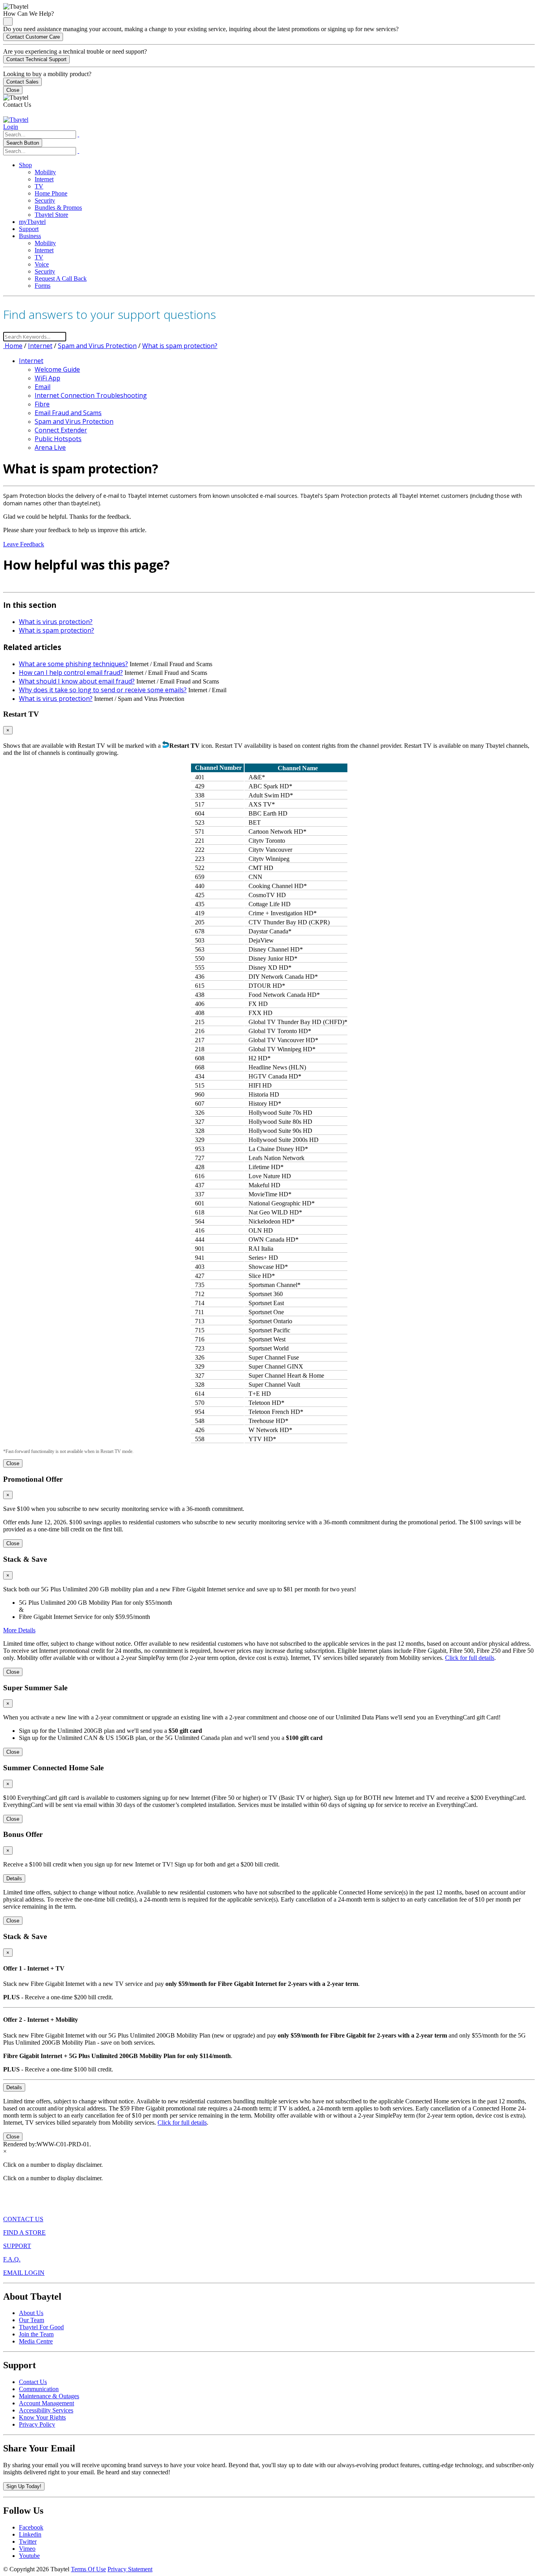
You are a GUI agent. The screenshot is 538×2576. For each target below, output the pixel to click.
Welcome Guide (57, 369)
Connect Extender (61, 430)
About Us (31, 2313)
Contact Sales (22, 82)
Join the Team (36, 2334)
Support (29, 229)
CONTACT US (23, 2219)
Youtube (29, 2556)
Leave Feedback (24, 544)
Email (43, 387)
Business (30, 236)
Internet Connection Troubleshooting (91, 395)
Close (13, 90)
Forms (43, 286)
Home (13, 346)
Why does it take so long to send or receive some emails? (103, 690)
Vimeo (27, 2549)
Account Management (46, 2403)
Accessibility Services (46, 2410)
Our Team (32, 2320)
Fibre (42, 404)
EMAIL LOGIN (24, 2273)
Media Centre (36, 2341)
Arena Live (50, 447)
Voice (42, 264)
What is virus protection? (56, 622)
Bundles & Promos (58, 208)
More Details (19, 1630)
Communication (39, 2389)
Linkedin (30, 2534)
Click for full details (470, 1658)
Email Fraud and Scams (68, 413)
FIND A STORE (24, 2232)
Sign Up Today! (24, 2486)
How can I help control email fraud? (71, 672)
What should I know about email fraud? (77, 681)
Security (45, 200)
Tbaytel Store (51, 215)
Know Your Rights (42, 2417)
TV (39, 186)
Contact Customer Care (33, 37)
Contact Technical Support (36, 59)
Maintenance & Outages (49, 2396)
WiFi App (47, 378)
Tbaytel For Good (41, 2327)
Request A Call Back (61, 278)
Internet (44, 179)
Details (14, 1878)
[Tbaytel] (16, 120)
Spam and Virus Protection (97, 346)
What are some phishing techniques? (73, 664)
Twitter (28, 2542)
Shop (25, 165)
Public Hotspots (58, 439)
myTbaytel (32, 222)
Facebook (31, 2527)
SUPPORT (17, 2246)
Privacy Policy (37, 2424)
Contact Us (33, 2382)
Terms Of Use (88, 2569)
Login (11, 127)
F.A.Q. (12, 2259)
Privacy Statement (130, 2569)
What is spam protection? (180, 346)
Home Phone (51, 193)
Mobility (45, 172)
